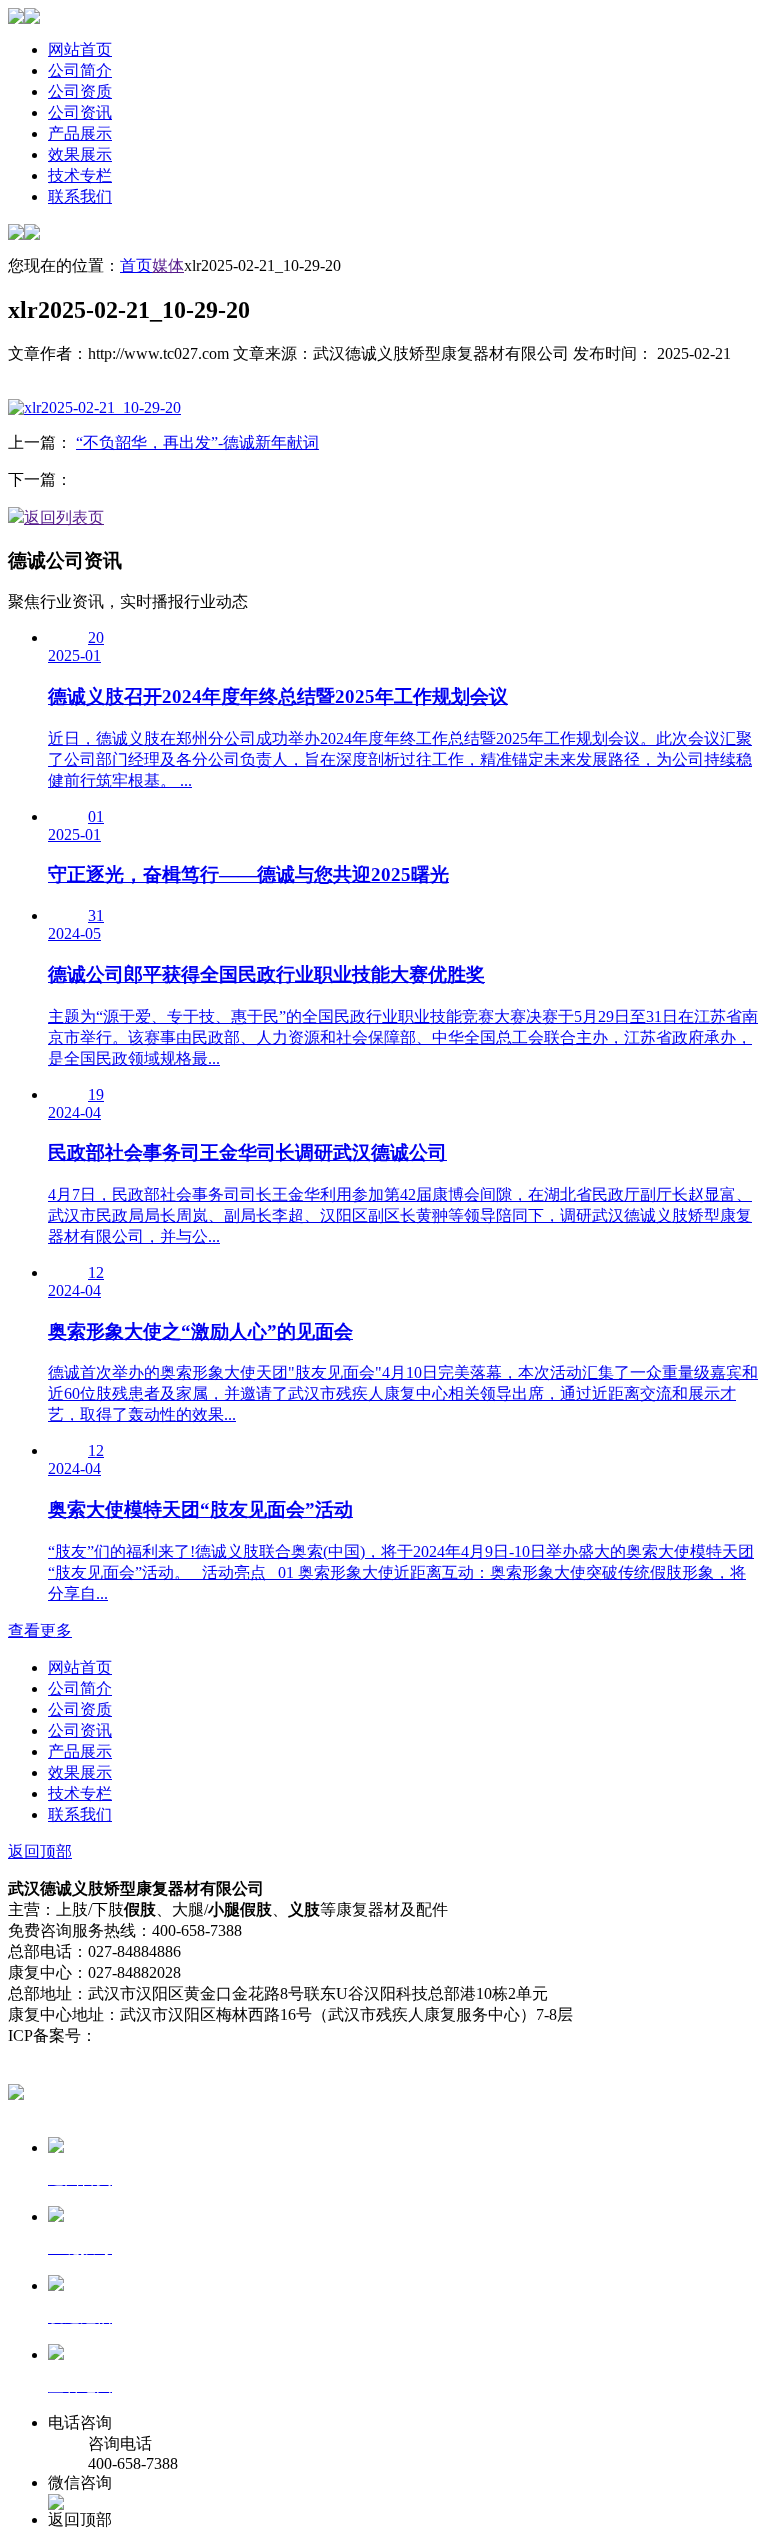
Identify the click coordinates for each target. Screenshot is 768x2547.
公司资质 (80, 91)
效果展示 (80, 154)
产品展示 (80, 133)
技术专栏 (80, 175)
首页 (136, 265)
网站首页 (80, 49)
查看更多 (40, 1630)
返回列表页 (64, 517)
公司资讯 (80, 112)
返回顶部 (40, 1851)
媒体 (168, 265)
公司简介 (80, 70)
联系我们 (80, 196)
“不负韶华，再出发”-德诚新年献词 (197, 442)
